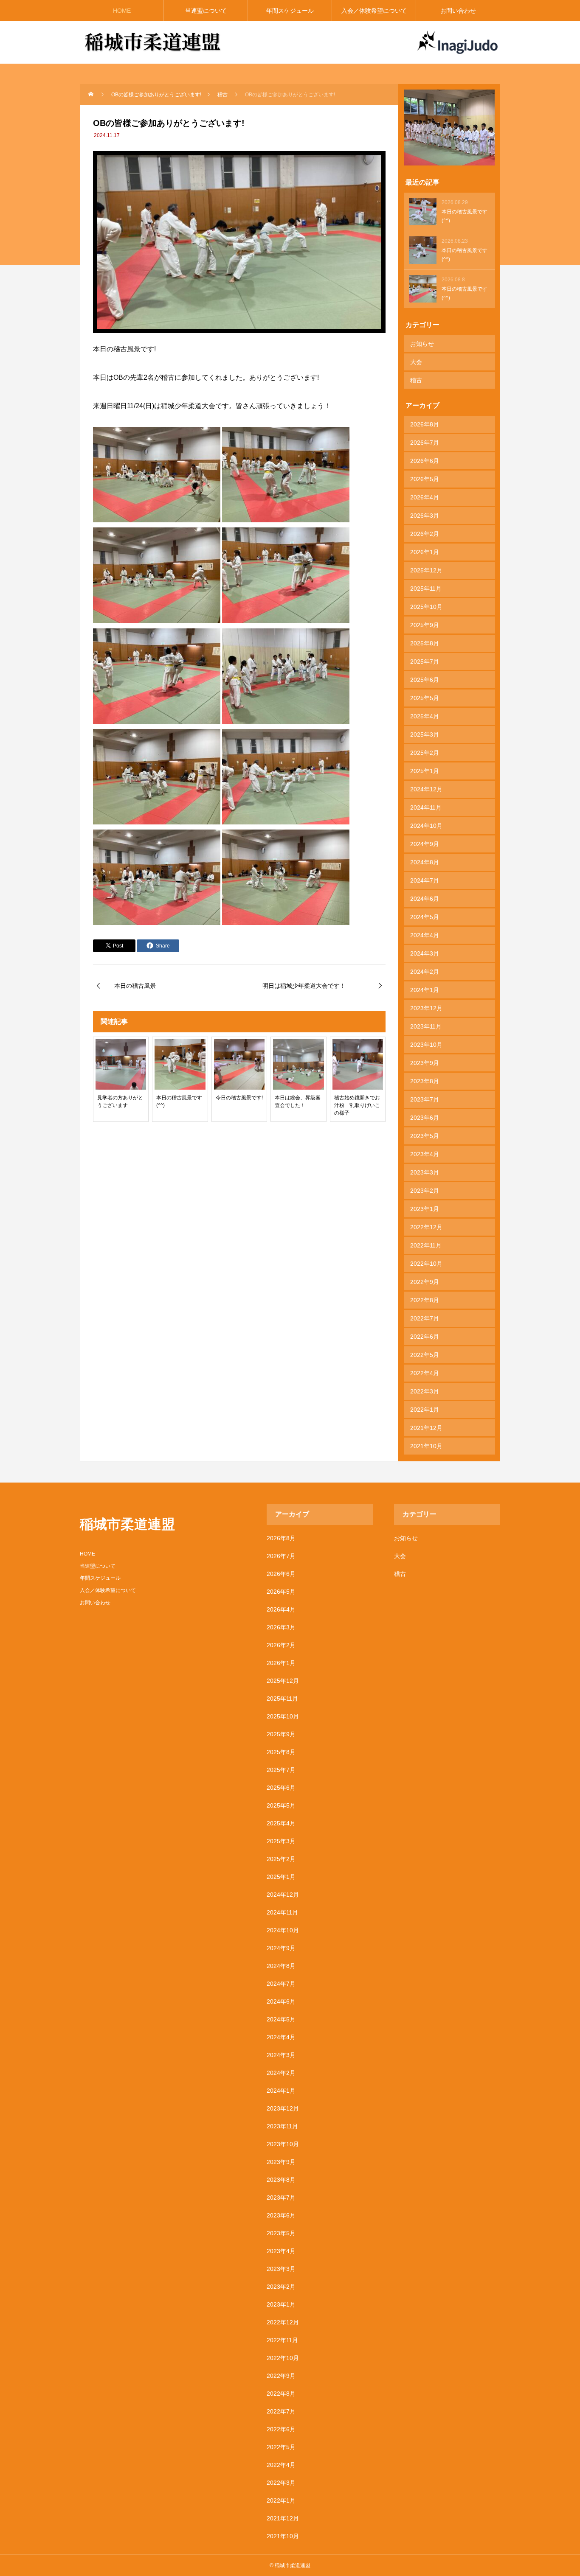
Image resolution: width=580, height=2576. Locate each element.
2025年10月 (426, 607)
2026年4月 (425, 497)
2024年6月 (425, 899)
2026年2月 (425, 534)
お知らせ (422, 344)
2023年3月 (425, 1172)
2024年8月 (425, 862)
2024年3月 (425, 953)
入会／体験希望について (374, 11)
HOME (122, 11)
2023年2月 (425, 1191)
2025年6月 (425, 680)
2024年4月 (425, 935)
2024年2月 (425, 972)
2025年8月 (425, 643)
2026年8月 (425, 424)
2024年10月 (426, 826)
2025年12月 (426, 570)
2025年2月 (425, 753)
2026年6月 (425, 461)
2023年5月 (425, 1136)
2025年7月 (425, 662)
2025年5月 (425, 698)
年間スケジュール (290, 11)
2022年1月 (425, 1410)
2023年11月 (426, 1026)
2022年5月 (425, 1355)
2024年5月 (425, 917)
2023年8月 (425, 1081)
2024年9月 (425, 844)
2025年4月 (425, 716)
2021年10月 (426, 1446)
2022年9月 (425, 1282)
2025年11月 (426, 589)
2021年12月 (426, 1428)
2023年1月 (425, 1209)
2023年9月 (425, 1063)
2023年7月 (425, 1099)
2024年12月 (426, 789)
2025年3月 (425, 734)
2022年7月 (425, 1318)
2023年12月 (426, 1008)
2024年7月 (425, 880)
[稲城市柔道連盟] (153, 42)
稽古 (416, 380)
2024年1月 (425, 990)
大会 (416, 362)
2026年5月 (425, 479)
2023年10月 (426, 1045)
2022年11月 (426, 1245)
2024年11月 (426, 807)
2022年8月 (425, 1300)
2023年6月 (425, 1118)
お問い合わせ (458, 11)
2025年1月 (425, 771)
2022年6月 (425, 1337)
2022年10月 (426, 1264)
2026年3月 (425, 516)
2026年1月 (425, 552)
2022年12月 (426, 1227)
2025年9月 (425, 625)
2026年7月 (425, 443)
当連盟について (206, 11)
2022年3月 (425, 1391)
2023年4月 (425, 1154)
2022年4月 (425, 1373)
